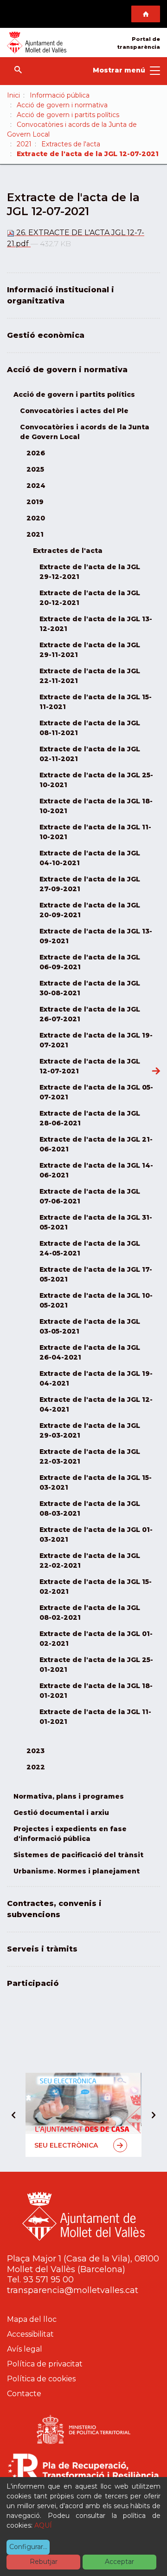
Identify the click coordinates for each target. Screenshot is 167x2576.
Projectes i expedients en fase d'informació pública (70, 1834)
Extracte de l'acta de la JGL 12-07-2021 (90, 1066)
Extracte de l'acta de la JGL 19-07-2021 (96, 1040)
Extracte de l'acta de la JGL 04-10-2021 (90, 858)
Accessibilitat (30, 2334)
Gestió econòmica (46, 335)
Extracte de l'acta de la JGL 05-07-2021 (96, 1092)
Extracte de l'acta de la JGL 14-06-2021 (96, 1170)
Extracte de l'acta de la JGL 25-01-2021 (96, 1665)
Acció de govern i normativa (62, 105)
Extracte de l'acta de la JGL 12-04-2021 (96, 1404)
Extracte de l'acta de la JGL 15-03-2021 (96, 1482)
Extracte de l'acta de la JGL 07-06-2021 (90, 1196)
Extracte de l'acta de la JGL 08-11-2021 (90, 728)
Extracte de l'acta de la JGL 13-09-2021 (96, 936)
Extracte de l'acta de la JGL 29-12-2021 (90, 572)
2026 (36, 453)
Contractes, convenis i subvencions (54, 1909)
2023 (35, 1751)
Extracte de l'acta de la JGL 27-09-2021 (90, 884)
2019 (35, 502)
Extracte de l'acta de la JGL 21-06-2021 (96, 1144)
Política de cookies (41, 2379)
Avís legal (25, 2349)
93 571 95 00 (48, 2280)
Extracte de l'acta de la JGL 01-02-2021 (96, 1639)
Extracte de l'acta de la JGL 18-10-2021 (96, 806)
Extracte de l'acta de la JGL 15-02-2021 (96, 1587)
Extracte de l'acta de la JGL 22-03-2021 (90, 1456)
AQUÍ (43, 2525)
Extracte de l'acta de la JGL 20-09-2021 (90, 910)
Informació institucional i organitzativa (61, 295)
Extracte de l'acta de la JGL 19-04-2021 (96, 1378)
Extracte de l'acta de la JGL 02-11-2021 (90, 754)
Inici (13, 95)
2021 (24, 144)
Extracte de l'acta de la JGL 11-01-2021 (95, 1717)
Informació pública (60, 95)
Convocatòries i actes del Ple (74, 411)
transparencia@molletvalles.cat (73, 2290)
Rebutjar (44, 2562)
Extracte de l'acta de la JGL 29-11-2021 (90, 650)
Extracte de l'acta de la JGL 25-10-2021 (96, 780)
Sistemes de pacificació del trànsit (78, 1855)
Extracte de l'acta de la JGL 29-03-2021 (90, 1430)
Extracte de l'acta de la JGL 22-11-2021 (90, 676)
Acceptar (119, 2562)
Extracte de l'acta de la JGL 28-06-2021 (90, 1118)
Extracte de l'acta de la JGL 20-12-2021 (90, 598)
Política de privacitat (45, 2364)
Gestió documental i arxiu (61, 1813)
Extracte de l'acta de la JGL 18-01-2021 (96, 1691)
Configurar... (28, 2547)
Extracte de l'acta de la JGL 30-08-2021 (90, 988)
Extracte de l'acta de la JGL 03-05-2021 (90, 1326)
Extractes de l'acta (71, 144)
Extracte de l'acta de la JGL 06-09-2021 (90, 962)
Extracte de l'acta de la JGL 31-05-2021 (96, 1222)
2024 (36, 486)
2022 (36, 1767)
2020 (36, 518)
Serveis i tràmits (42, 1949)
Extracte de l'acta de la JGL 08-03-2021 (90, 1508)
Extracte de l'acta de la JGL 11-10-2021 (95, 832)
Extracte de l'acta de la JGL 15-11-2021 (96, 702)
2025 (35, 469)
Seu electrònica (66, 2145)
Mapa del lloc (32, 2319)
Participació (33, 1983)
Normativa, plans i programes (69, 1796)
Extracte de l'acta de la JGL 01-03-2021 (96, 1534)
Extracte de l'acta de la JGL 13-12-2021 (96, 624)
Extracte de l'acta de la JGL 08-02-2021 (90, 1613)
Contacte (24, 2394)
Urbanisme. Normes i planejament (77, 1871)
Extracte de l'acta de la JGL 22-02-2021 (90, 1561)
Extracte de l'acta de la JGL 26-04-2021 (90, 1352)
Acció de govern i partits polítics (68, 115)
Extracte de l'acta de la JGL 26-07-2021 (90, 1014)
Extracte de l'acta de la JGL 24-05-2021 (90, 1248)
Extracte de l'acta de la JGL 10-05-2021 (96, 1300)
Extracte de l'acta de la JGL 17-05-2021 (96, 1274)
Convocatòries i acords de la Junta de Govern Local (85, 432)
